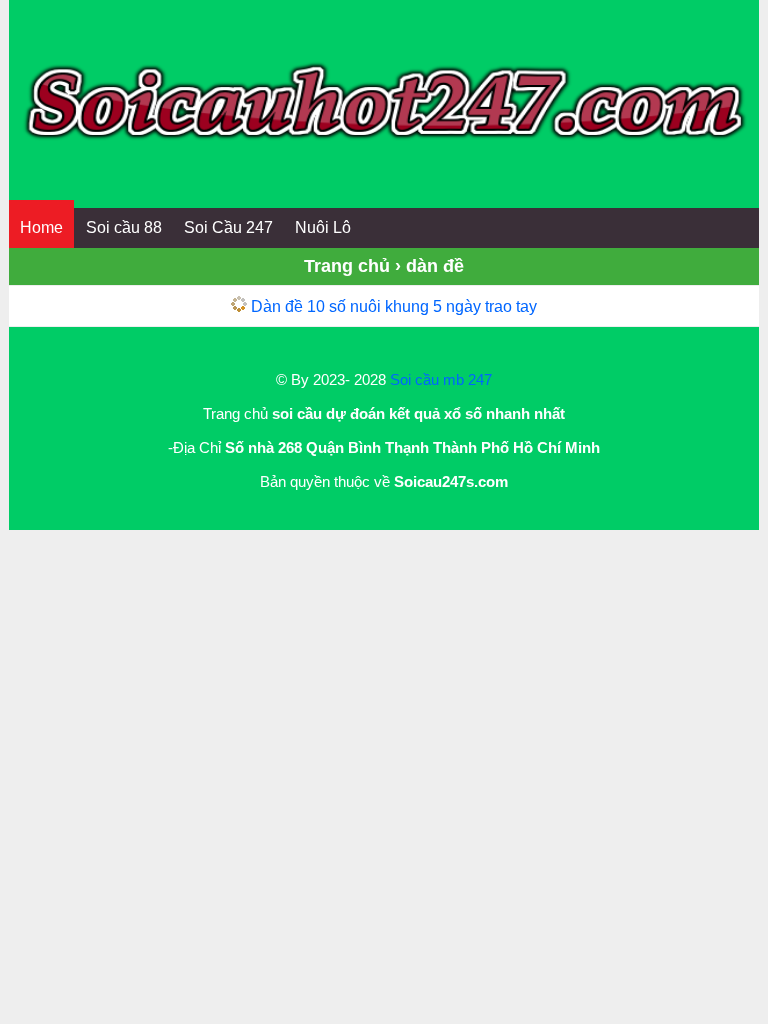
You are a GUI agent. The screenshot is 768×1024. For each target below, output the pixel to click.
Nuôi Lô (323, 227)
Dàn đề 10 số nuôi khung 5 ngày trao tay (394, 306)
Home (41, 227)
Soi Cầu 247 (228, 227)
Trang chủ (347, 266)
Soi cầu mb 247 (441, 379)
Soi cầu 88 (124, 227)
